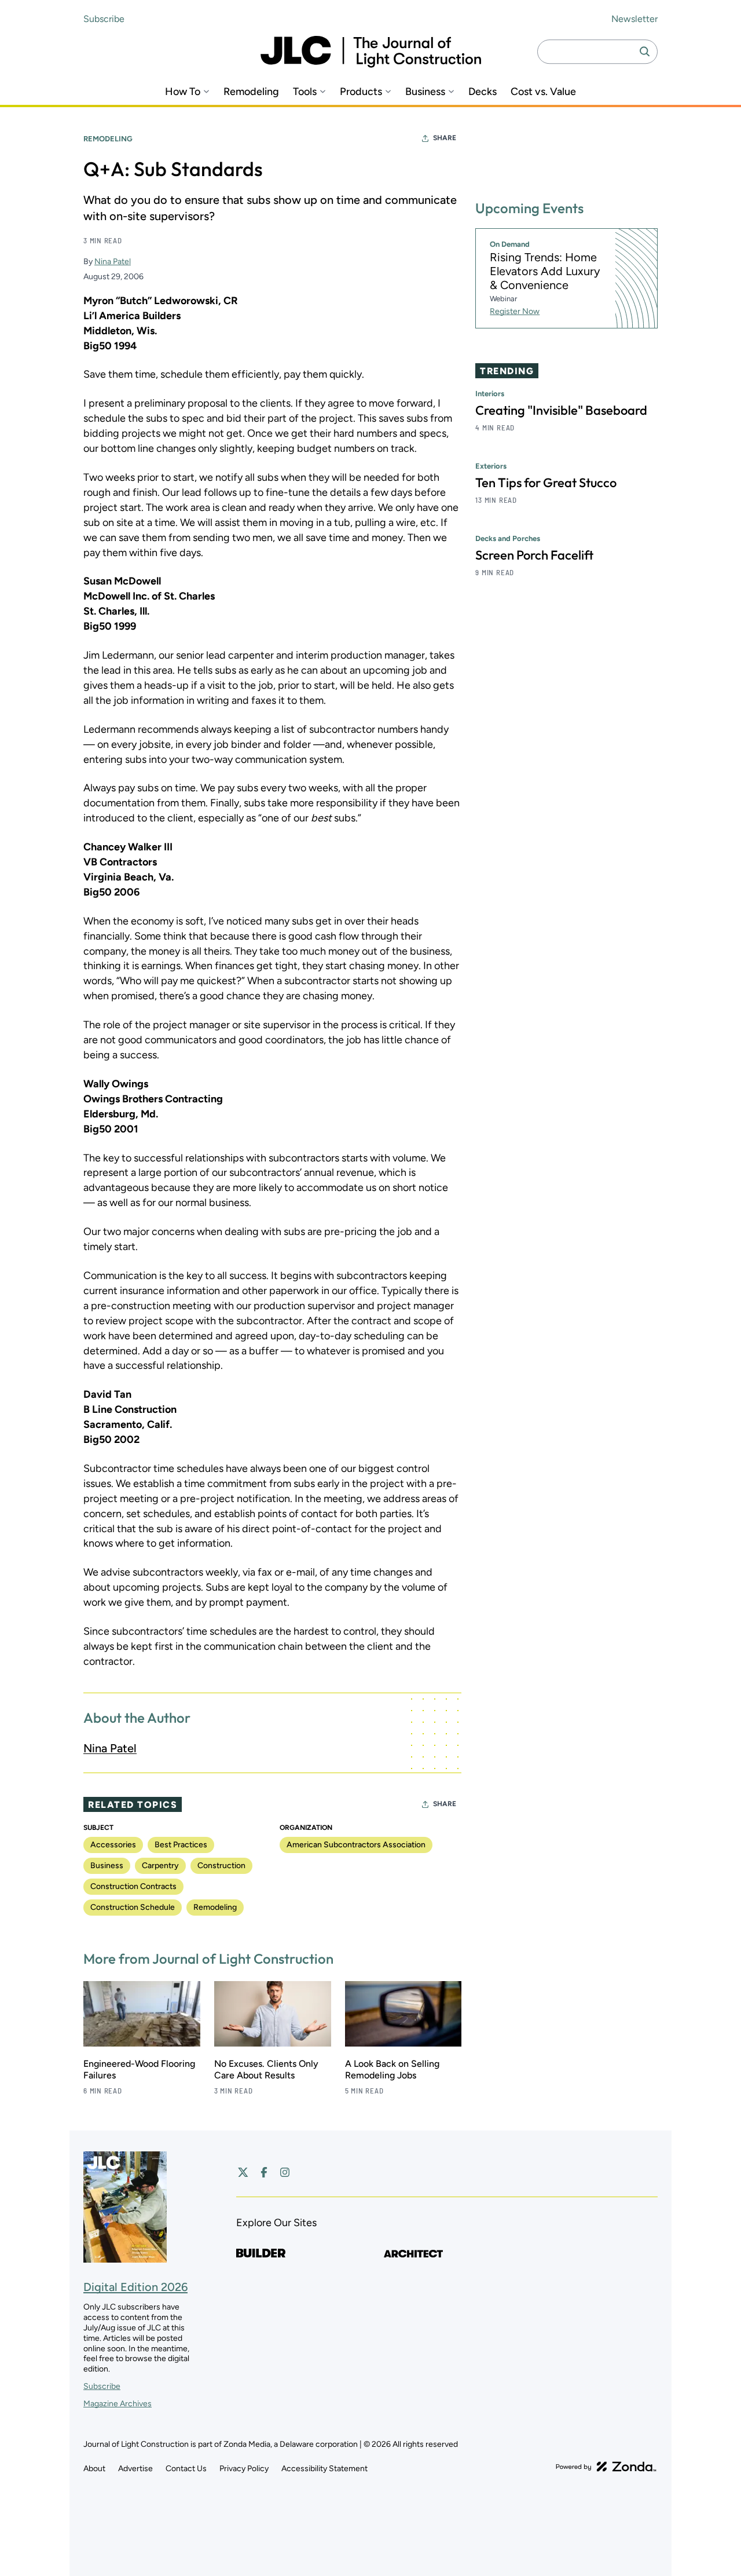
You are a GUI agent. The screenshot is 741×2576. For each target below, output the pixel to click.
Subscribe (104, 19)
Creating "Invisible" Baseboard (561, 411)
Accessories (113, 1845)
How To (183, 92)
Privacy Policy (244, 2469)
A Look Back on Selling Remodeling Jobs (392, 2069)
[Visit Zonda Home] (606, 2467)
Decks (483, 92)
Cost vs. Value (543, 92)
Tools (305, 92)
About (94, 2469)
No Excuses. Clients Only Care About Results (266, 2069)
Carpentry (160, 1866)
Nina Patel (113, 262)
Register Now (515, 311)
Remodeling (251, 92)
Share (445, 138)
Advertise (135, 2469)
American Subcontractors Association (356, 1845)
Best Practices (181, 1845)
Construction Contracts (133, 1886)
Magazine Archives (118, 2404)
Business (425, 92)
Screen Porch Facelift (534, 556)
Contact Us (186, 2469)
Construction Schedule (133, 1907)
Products (361, 92)
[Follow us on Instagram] (285, 2172)
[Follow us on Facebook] (264, 2172)
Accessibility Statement (324, 2469)
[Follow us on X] (243, 2172)
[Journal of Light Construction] (371, 52)
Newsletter (634, 19)
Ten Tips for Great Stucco (546, 483)
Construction (221, 1866)
